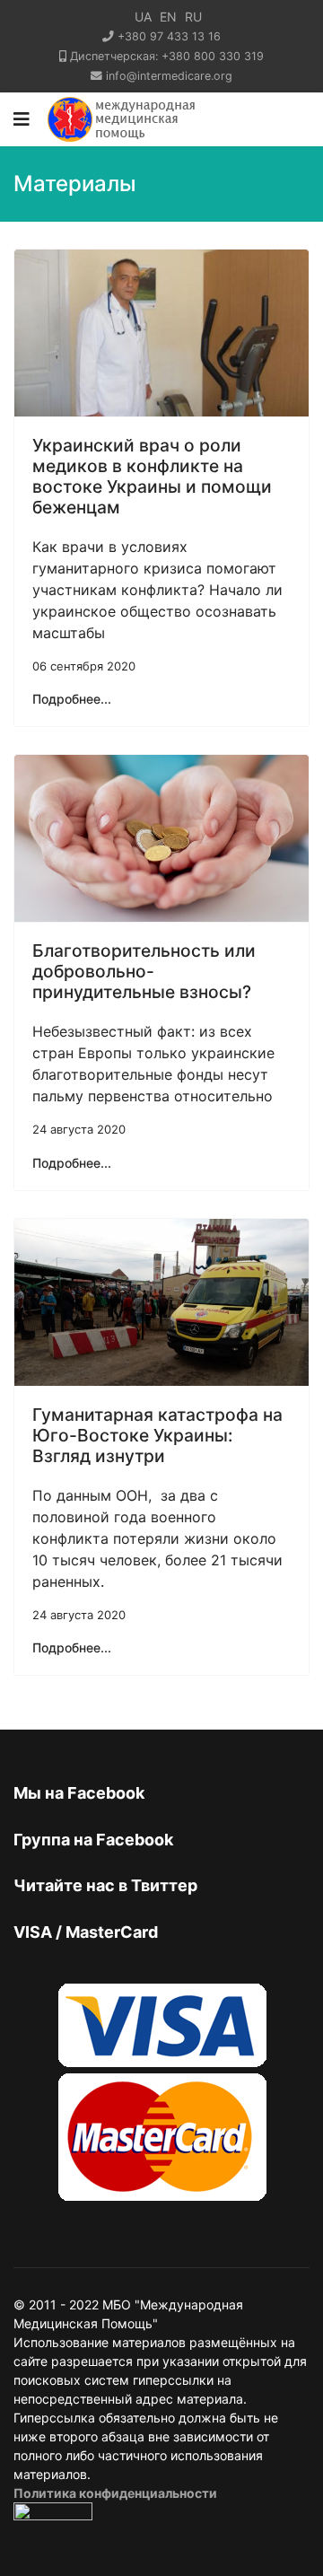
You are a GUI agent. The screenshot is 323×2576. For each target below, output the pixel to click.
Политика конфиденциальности (115, 2493)
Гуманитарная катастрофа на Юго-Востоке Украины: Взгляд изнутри (157, 1435)
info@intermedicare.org (169, 76)
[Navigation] (22, 119)
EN (168, 17)
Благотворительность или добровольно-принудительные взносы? (144, 971)
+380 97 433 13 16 (169, 36)
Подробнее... (72, 699)
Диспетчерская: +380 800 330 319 (167, 56)
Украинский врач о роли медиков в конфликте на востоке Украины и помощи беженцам (152, 476)
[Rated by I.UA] (53, 2516)
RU (193, 17)
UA (143, 17)
